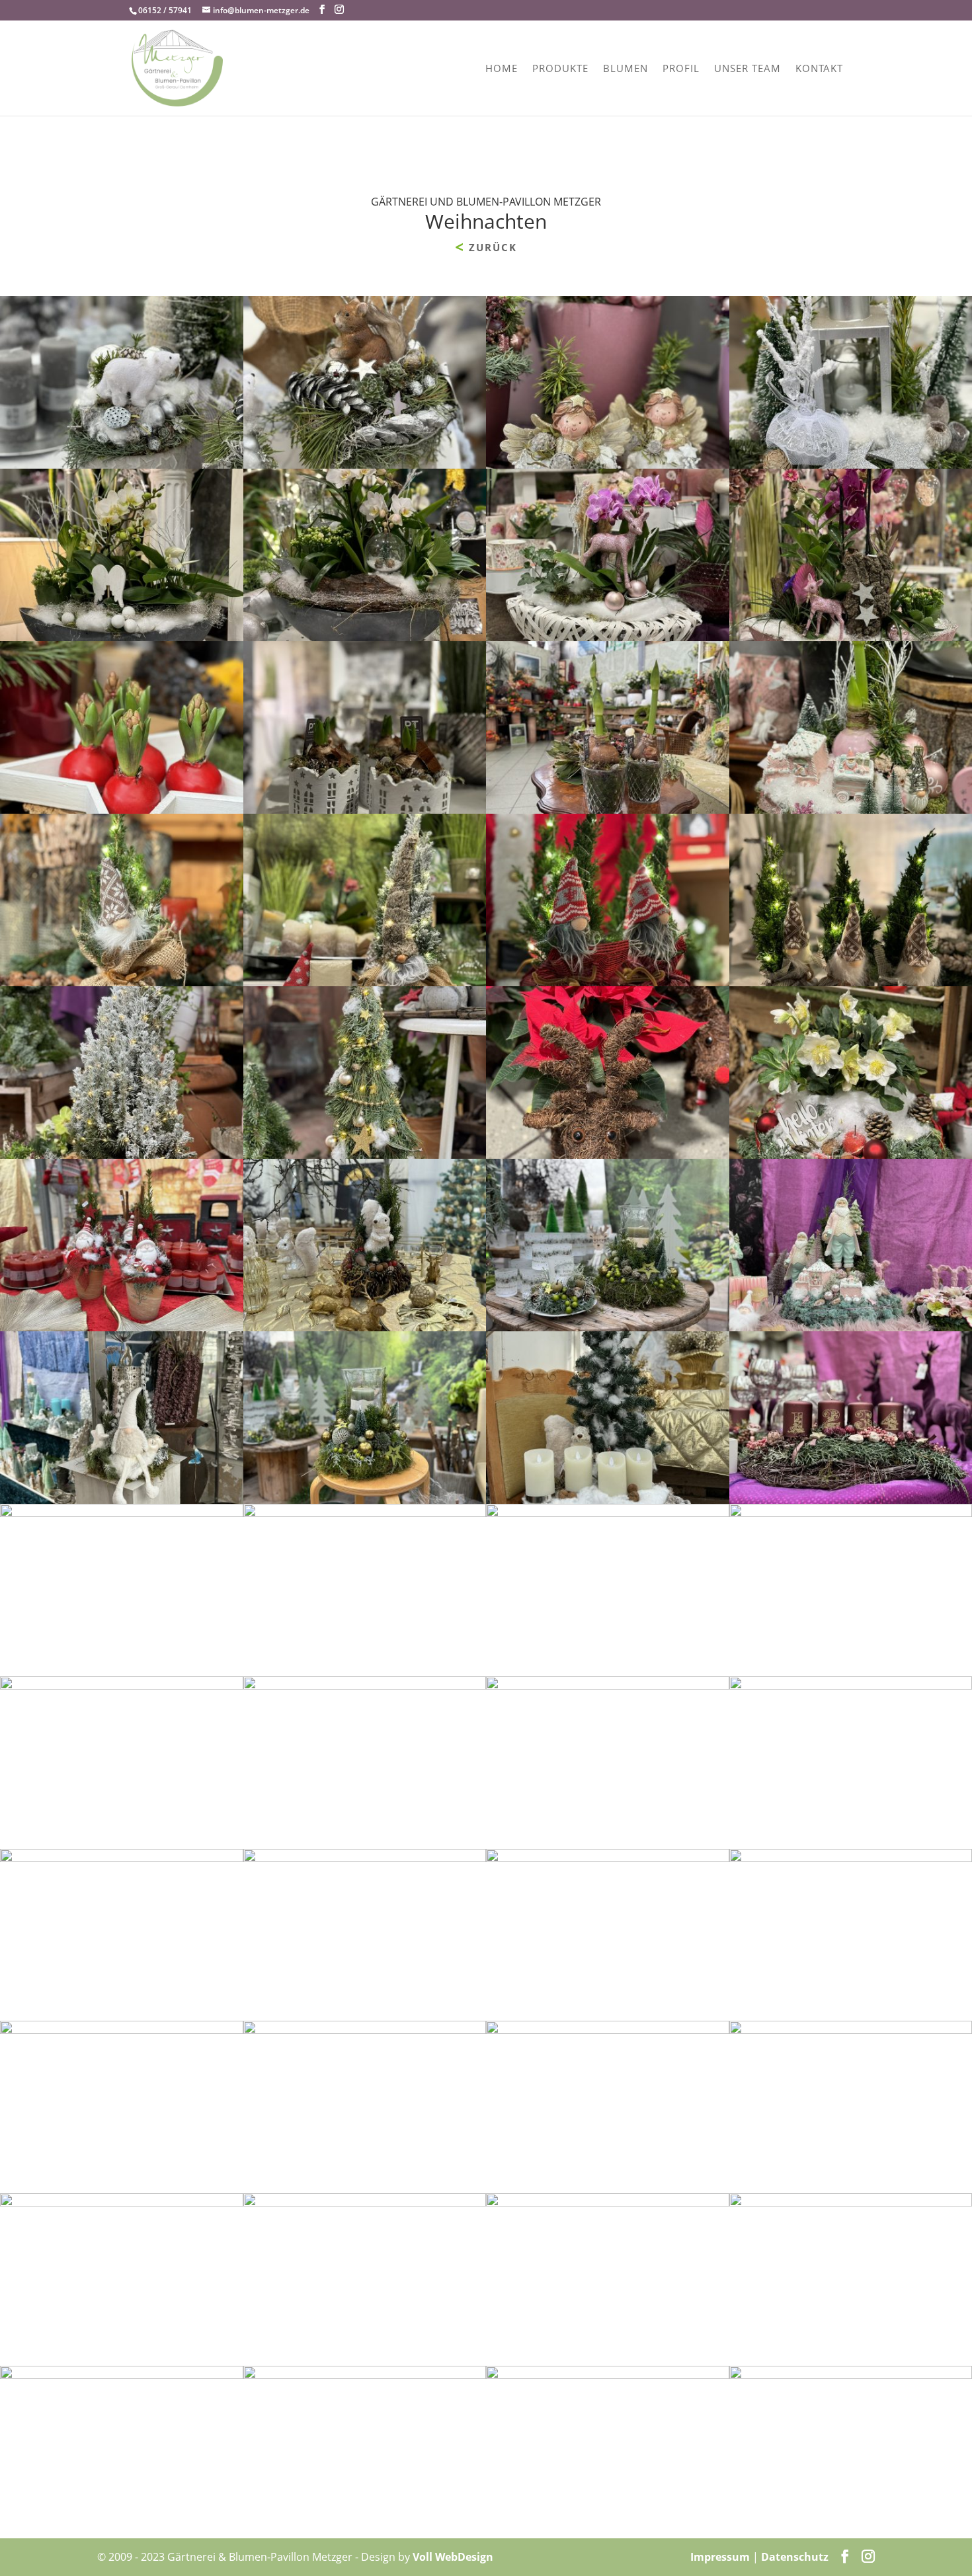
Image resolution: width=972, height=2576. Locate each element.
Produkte (560, 69)
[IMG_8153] (122, 1513)
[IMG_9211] (122, 810)
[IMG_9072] (365, 810)
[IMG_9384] (365, 2375)
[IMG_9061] (365, 637)
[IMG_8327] (122, 1500)
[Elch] (608, 2375)
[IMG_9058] (608, 637)
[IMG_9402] (122, 2203)
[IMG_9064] (365, 982)
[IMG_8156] (122, 1686)
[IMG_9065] (122, 982)
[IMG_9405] (608, 2030)
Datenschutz (795, 2557)
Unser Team (748, 69)
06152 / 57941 (165, 10)
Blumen (626, 69)
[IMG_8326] (365, 1686)
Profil (681, 69)
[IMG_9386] (122, 2375)
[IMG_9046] (608, 1155)
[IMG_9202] (365, 465)
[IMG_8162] (608, 1686)
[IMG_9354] (365, 2203)
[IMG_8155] (365, 1327)
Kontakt (819, 69)
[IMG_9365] (122, 1858)
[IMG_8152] (608, 1513)
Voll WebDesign (453, 2557)
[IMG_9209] (608, 465)
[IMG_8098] (608, 810)
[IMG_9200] (122, 465)
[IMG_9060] (122, 637)
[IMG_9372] (365, 1858)
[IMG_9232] (122, 1155)
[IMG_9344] (122, 2030)
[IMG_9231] (365, 1155)
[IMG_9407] (365, 2030)
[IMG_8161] (608, 1327)
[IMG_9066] (608, 982)
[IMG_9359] (608, 1858)
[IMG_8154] (608, 1500)
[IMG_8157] (122, 1327)
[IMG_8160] (365, 1500)
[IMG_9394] (608, 2203)
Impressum (720, 2557)
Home (502, 69)
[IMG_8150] (365, 1513)
